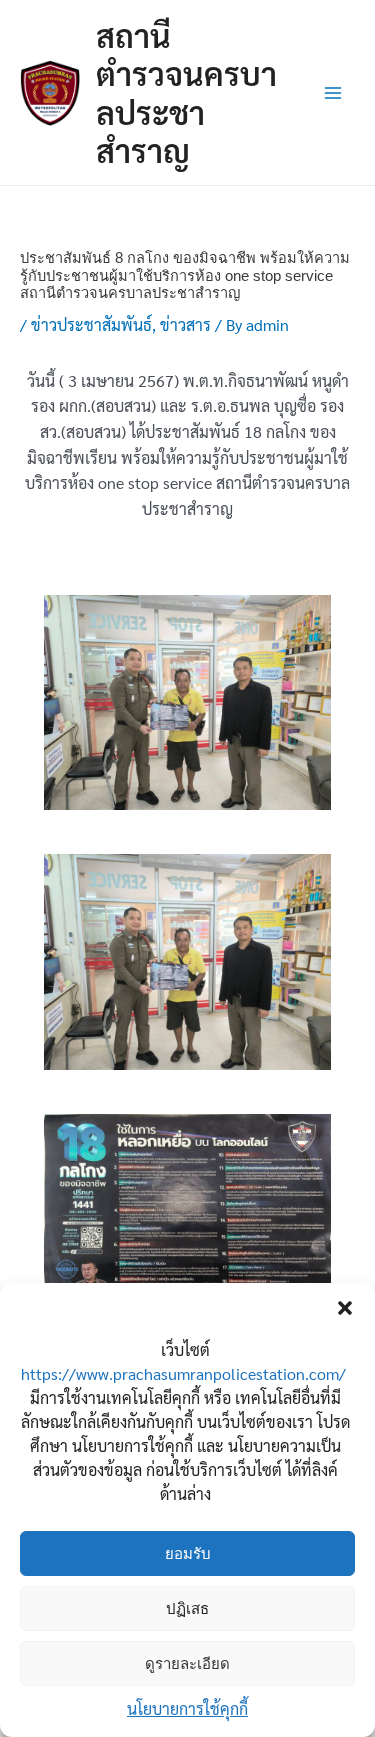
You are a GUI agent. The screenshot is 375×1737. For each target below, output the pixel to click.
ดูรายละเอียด (187, 1663)
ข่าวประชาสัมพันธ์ (91, 324)
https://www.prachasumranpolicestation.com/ (183, 1373)
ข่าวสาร (185, 324)
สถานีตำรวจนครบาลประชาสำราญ (186, 92)
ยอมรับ (188, 1553)
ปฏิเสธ (187, 1608)
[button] (345, 1308)
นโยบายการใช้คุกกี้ (187, 1708)
